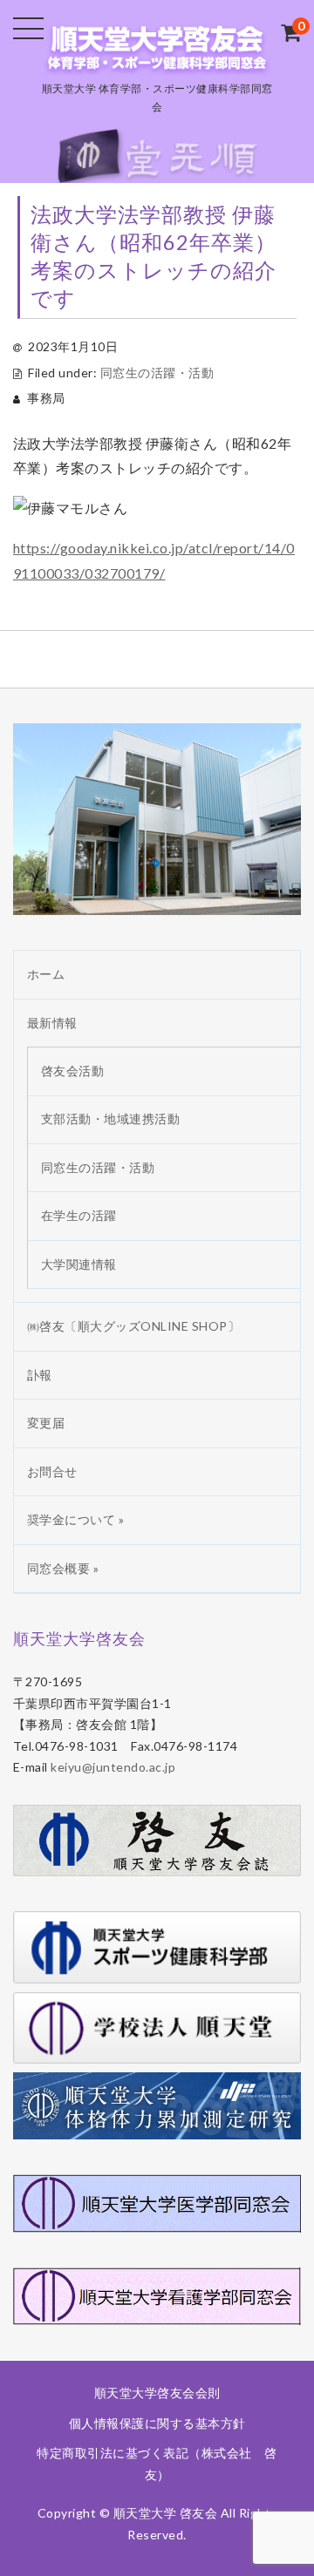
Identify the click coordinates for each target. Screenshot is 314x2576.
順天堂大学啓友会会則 (157, 2393)
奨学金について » (76, 1519)
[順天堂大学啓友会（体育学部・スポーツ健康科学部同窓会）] (157, 60)
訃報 (40, 1375)
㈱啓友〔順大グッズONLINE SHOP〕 (134, 1326)
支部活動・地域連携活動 (111, 1119)
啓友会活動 (73, 1071)
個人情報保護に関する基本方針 (157, 2423)
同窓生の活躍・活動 (157, 373)
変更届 (46, 1423)
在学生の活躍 (79, 1215)
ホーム (46, 974)
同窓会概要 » (63, 1568)
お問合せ (52, 1471)
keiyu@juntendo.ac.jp (113, 1767)
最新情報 (52, 1023)
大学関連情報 (79, 1264)
